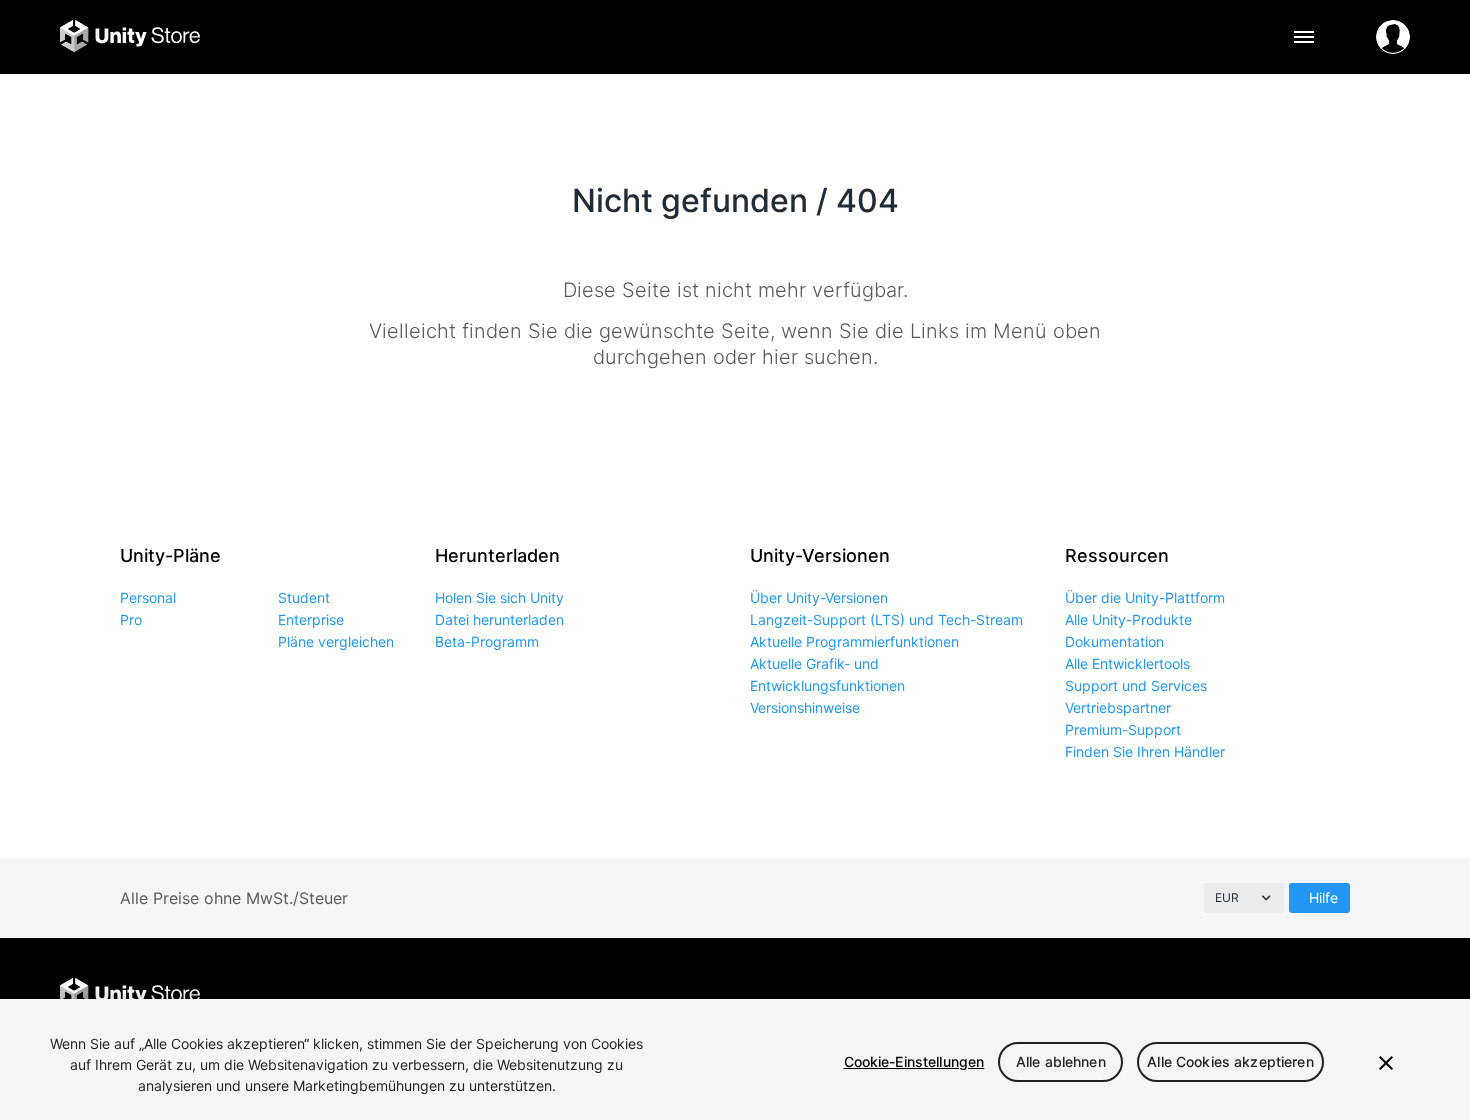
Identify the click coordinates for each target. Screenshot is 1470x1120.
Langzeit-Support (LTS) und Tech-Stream (886, 619)
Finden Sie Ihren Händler (1145, 751)
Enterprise (311, 619)
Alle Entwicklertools (1127, 663)
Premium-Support (1123, 729)
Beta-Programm (487, 641)
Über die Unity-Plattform (1145, 597)
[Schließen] (1386, 1063)
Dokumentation (1114, 641)
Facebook (1212, 995)
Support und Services (1136, 685)
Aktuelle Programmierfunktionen (854, 641)
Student (304, 597)
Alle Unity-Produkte (1128, 619)
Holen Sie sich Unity (499, 597)
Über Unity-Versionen (819, 597)
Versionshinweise (805, 707)
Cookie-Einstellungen (914, 1061)
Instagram (1302, 995)
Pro (131, 619)
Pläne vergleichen (336, 641)
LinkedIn (1347, 995)
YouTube (1392, 995)
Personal (148, 597)
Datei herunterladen (499, 619)
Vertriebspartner (1118, 707)
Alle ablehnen (1061, 1061)
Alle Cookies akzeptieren (1230, 1061)
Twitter (1257, 995)
